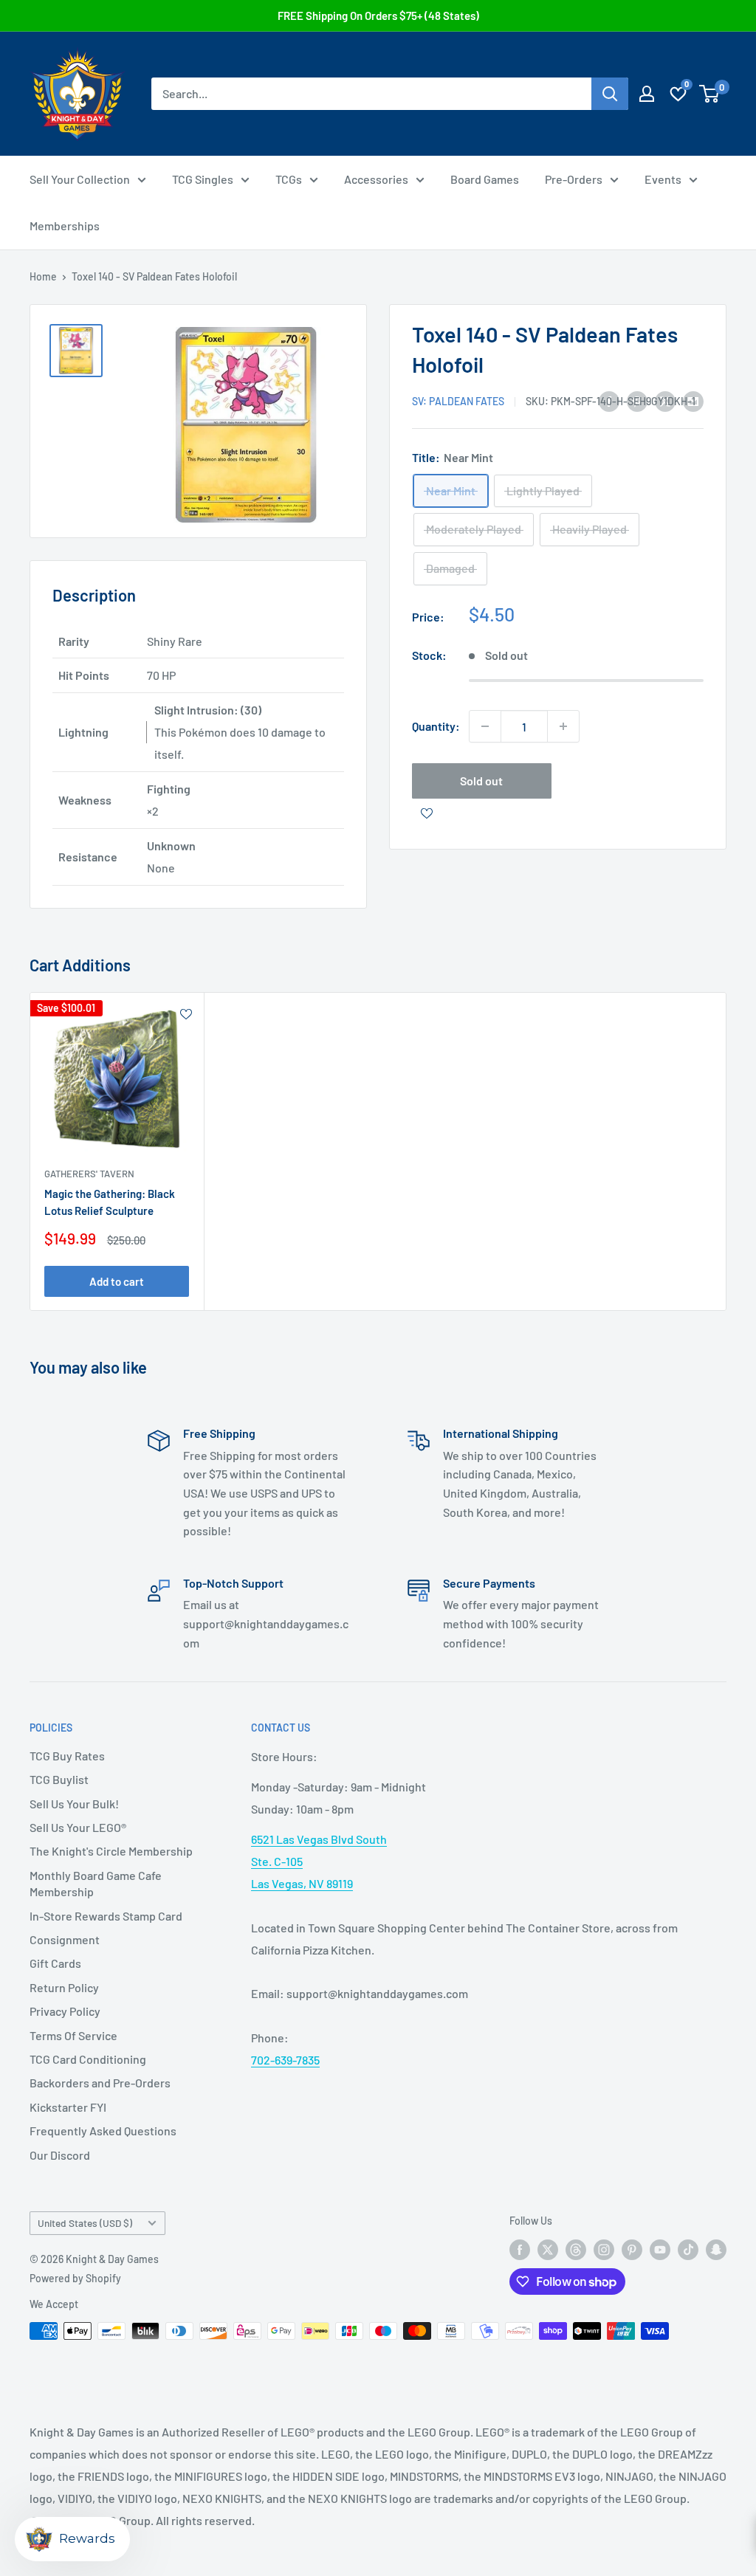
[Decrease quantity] (485, 726)
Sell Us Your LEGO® (78, 1827)
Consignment (65, 1939)
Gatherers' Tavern (89, 1174)
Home (43, 276)
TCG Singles (203, 179)
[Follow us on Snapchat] (716, 2249)
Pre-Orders (574, 179)
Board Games (485, 179)
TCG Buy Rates (67, 1756)
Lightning (83, 732)
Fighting (169, 789)
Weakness (85, 800)
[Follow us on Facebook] (520, 2249)
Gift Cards (55, 1963)
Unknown (171, 846)
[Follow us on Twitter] (548, 2249)
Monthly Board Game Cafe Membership (96, 1883)
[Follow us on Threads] (576, 2249)
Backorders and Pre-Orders (100, 2083)
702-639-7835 (285, 2060)
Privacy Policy (65, 2011)
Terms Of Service (73, 2035)
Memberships (65, 225)
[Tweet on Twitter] (665, 400)
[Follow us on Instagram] (604, 2249)
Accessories (376, 179)
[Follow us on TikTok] (688, 2249)
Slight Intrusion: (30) (208, 710)
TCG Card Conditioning (88, 2059)
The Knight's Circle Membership (111, 1851)
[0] (710, 94)
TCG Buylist (59, 1779)
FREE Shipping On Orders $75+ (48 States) (378, 16)
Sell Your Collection (80, 179)
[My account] (647, 94)
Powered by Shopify (75, 2278)
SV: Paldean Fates (458, 401)
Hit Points (84, 675)
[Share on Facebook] (609, 400)
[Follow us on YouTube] (660, 2249)
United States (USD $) (85, 2223)
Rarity (74, 641)
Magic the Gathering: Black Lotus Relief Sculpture (110, 1202)
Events (663, 179)
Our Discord (60, 2155)
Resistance (88, 857)
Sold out (481, 781)
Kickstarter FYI (68, 2107)
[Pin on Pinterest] (637, 400)
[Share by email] (693, 400)
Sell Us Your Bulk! (74, 1804)
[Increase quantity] (563, 726)
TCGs (289, 179)
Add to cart (117, 1281)
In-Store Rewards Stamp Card (106, 1916)
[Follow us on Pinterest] (632, 2249)
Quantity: (436, 726)
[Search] (610, 94)
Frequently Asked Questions (103, 2131)
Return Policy (64, 1987)
